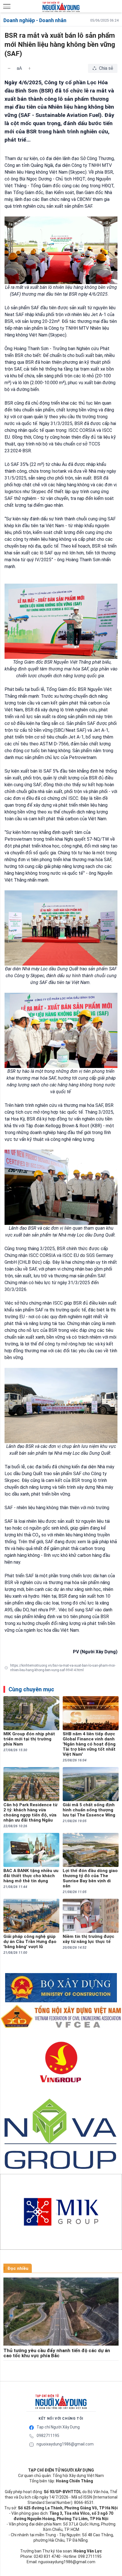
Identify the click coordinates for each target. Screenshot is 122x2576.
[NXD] (61, 2402)
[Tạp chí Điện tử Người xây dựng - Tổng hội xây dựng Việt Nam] (61, 7)
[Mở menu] (7, 6)
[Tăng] (30, 68)
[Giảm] (9, 68)
